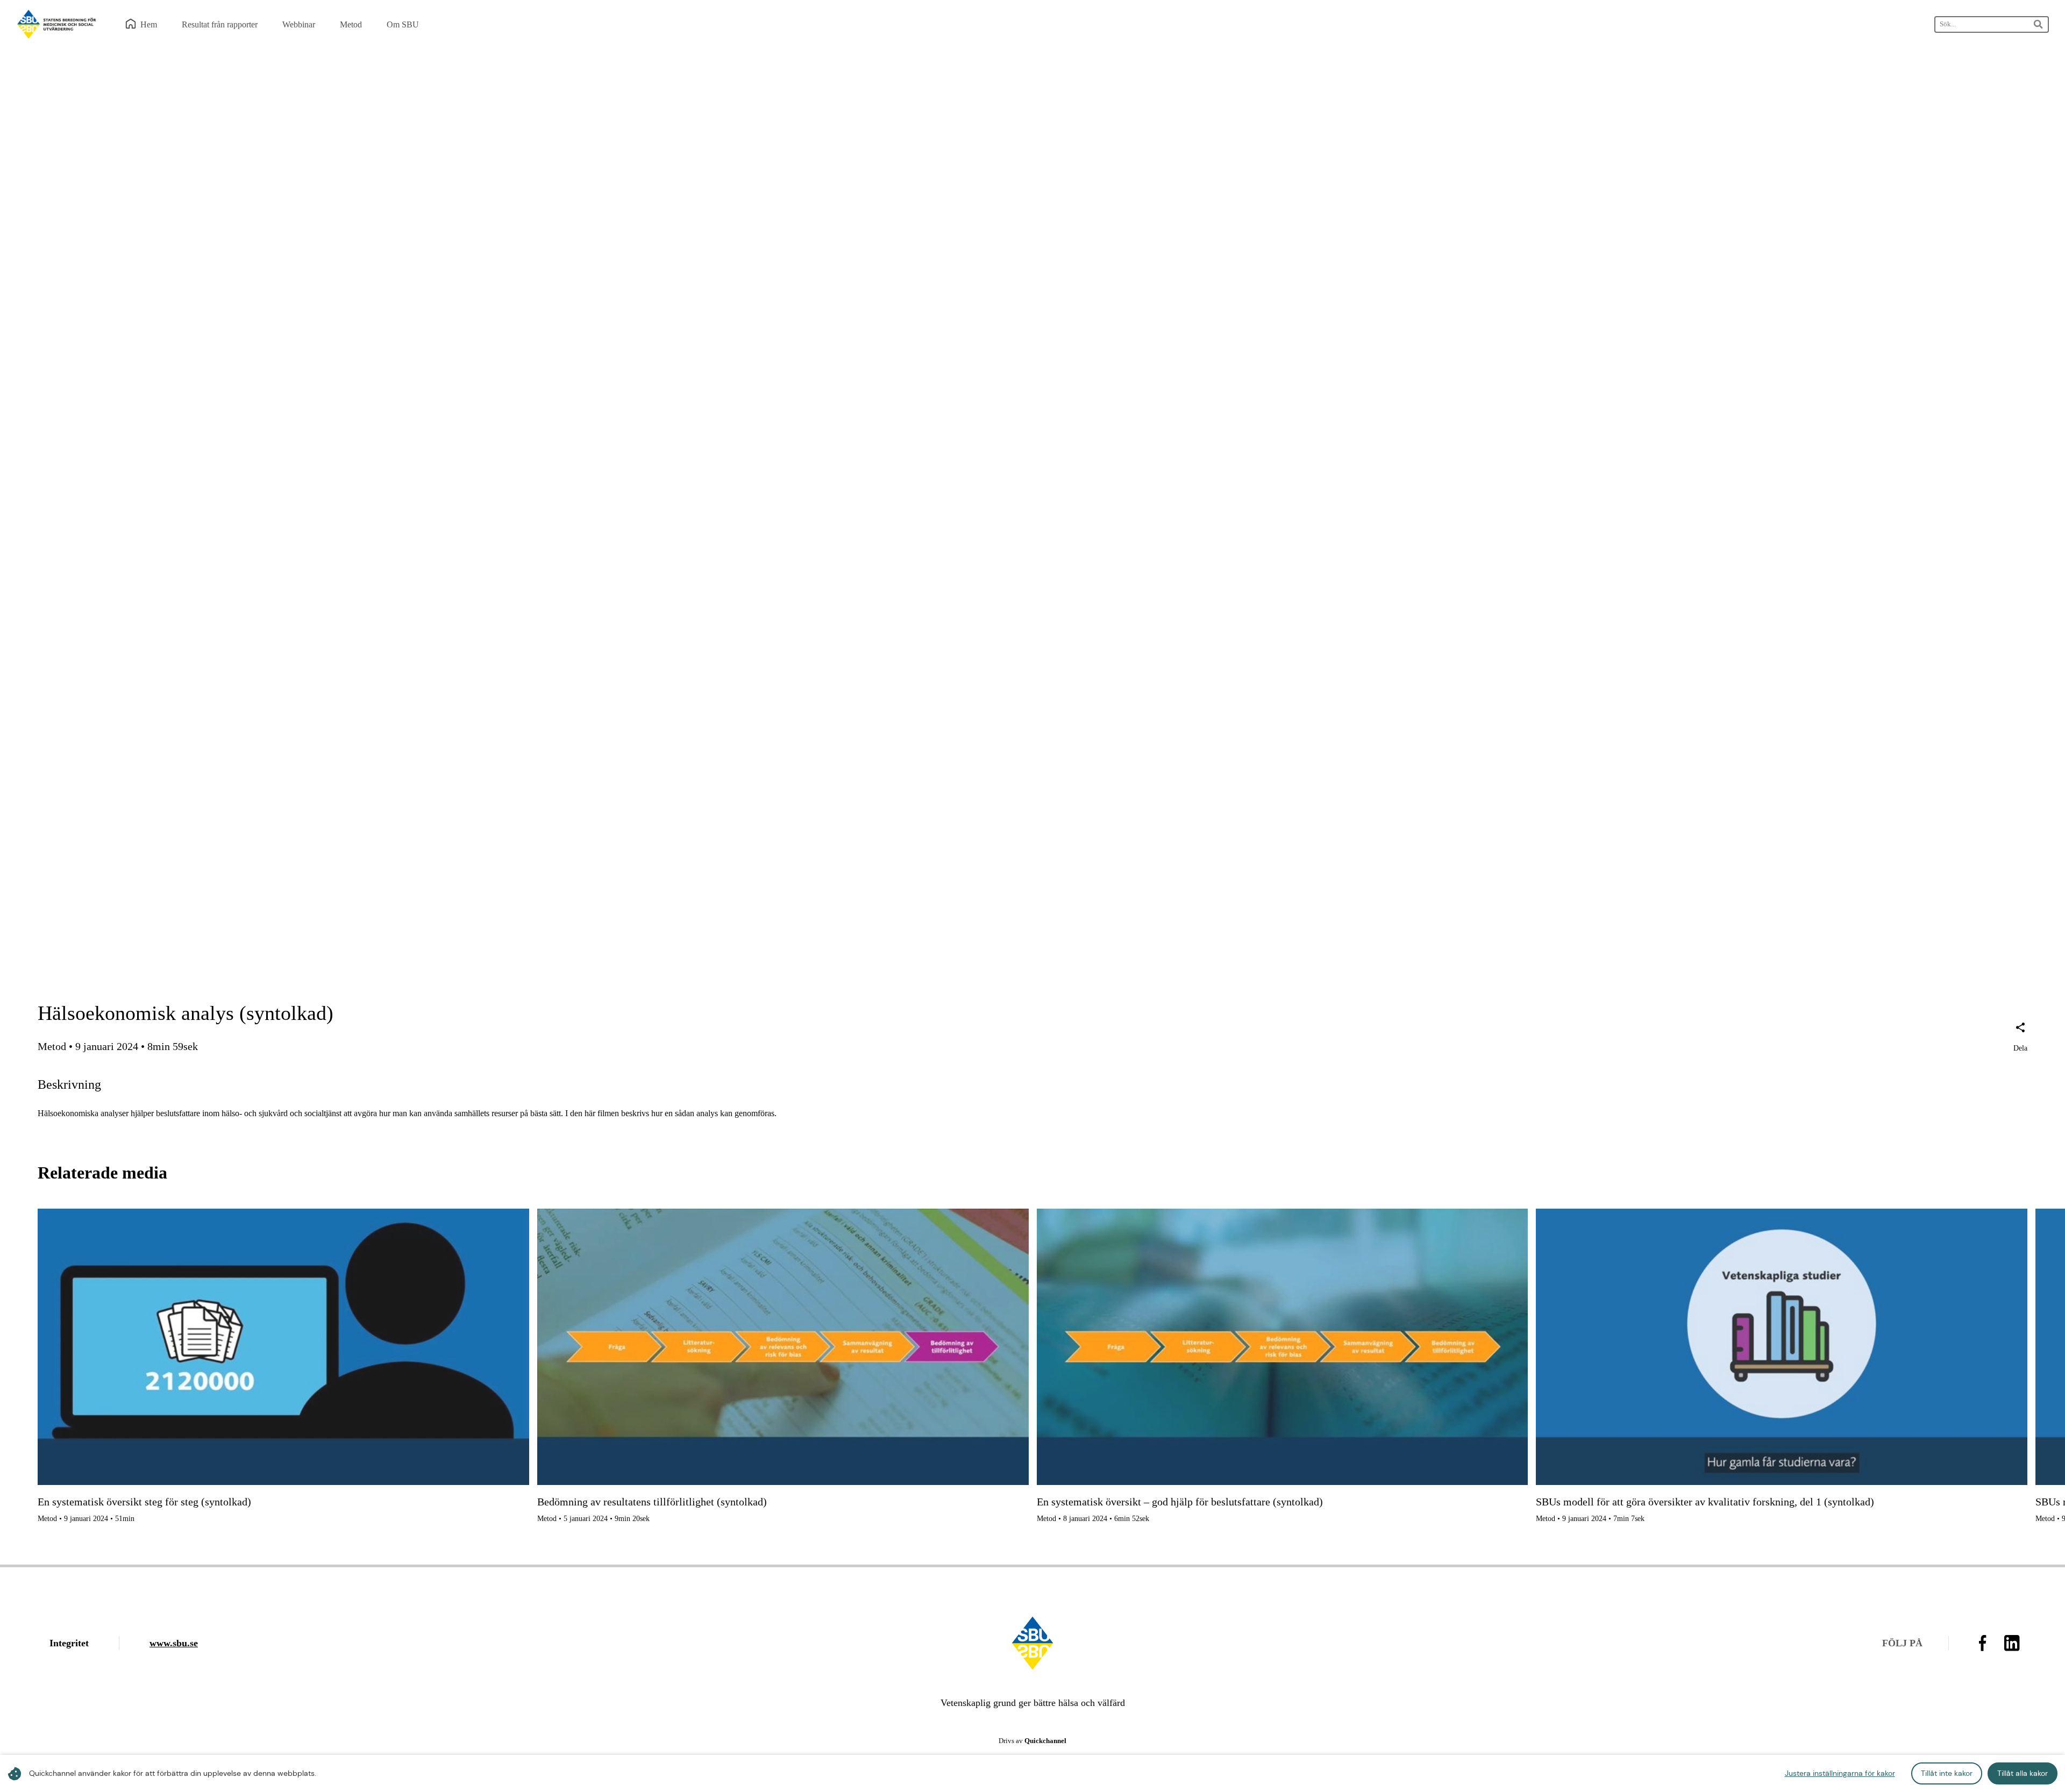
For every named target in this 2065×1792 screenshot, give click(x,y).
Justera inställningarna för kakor (1840, 1773)
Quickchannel (1045, 1741)
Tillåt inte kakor (1947, 1773)
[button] (2020, 1038)
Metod (52, 1046)
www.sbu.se (174, 1643)
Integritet (69, 1643)
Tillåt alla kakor (2023, 1773)
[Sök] (2039, 24)
